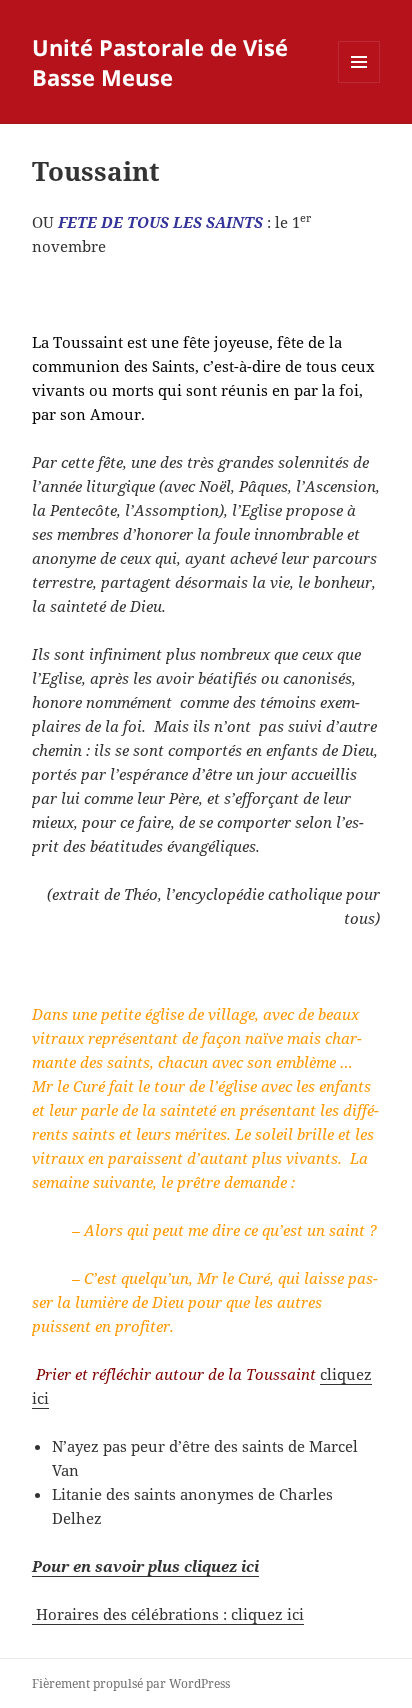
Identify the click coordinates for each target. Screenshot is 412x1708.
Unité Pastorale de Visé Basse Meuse (160, 62)
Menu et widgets (359, 82)
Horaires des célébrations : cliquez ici (168, 1614)
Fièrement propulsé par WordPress (131, 1683)
